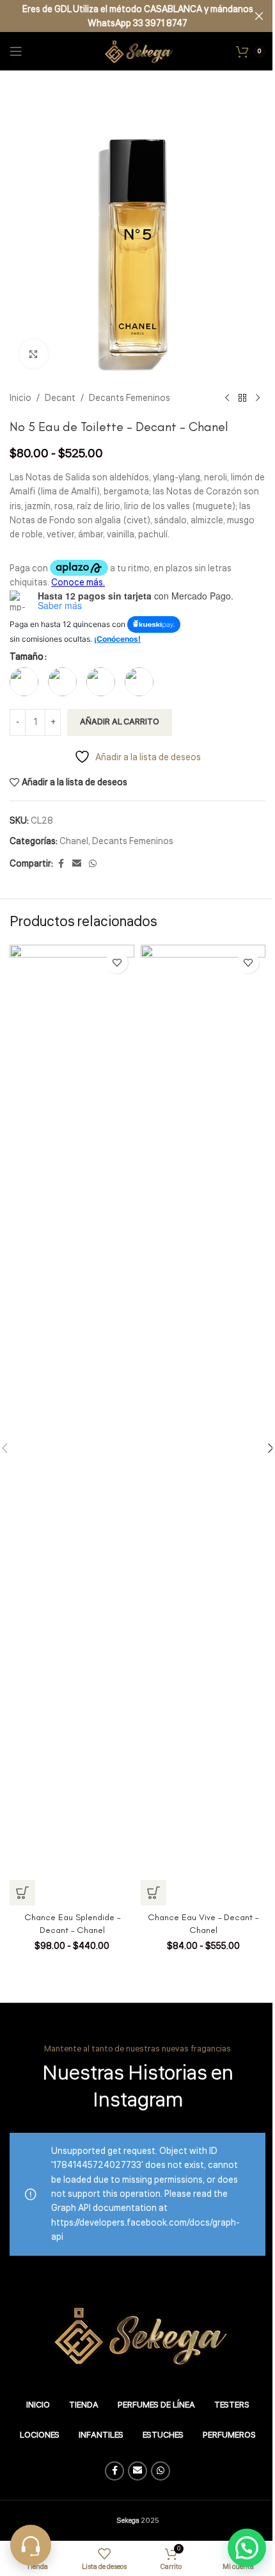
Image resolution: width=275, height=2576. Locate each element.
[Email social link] (77, 864)
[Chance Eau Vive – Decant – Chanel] (203, 1425)
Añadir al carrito (120, 722)
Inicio (20, 398)
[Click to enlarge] (34, 354)
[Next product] (258, 398)
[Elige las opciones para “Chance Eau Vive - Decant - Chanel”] (153, 1893)
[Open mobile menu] (16, 51)
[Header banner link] (137, 16)
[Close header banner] (259, 16)
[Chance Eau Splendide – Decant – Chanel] (72, 1425)
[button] (247, 2548)
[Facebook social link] (61, 864)
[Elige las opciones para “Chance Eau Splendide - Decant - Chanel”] (22, 1893)
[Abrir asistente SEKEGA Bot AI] (31, 2545)
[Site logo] (137, 51)
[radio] (24, 682)
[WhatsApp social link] (93, 864)
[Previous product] (227, 398)
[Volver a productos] (242, 398)
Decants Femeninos (130, 398)
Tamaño (27, 657)
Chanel (74, 842)
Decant (60, 398)
